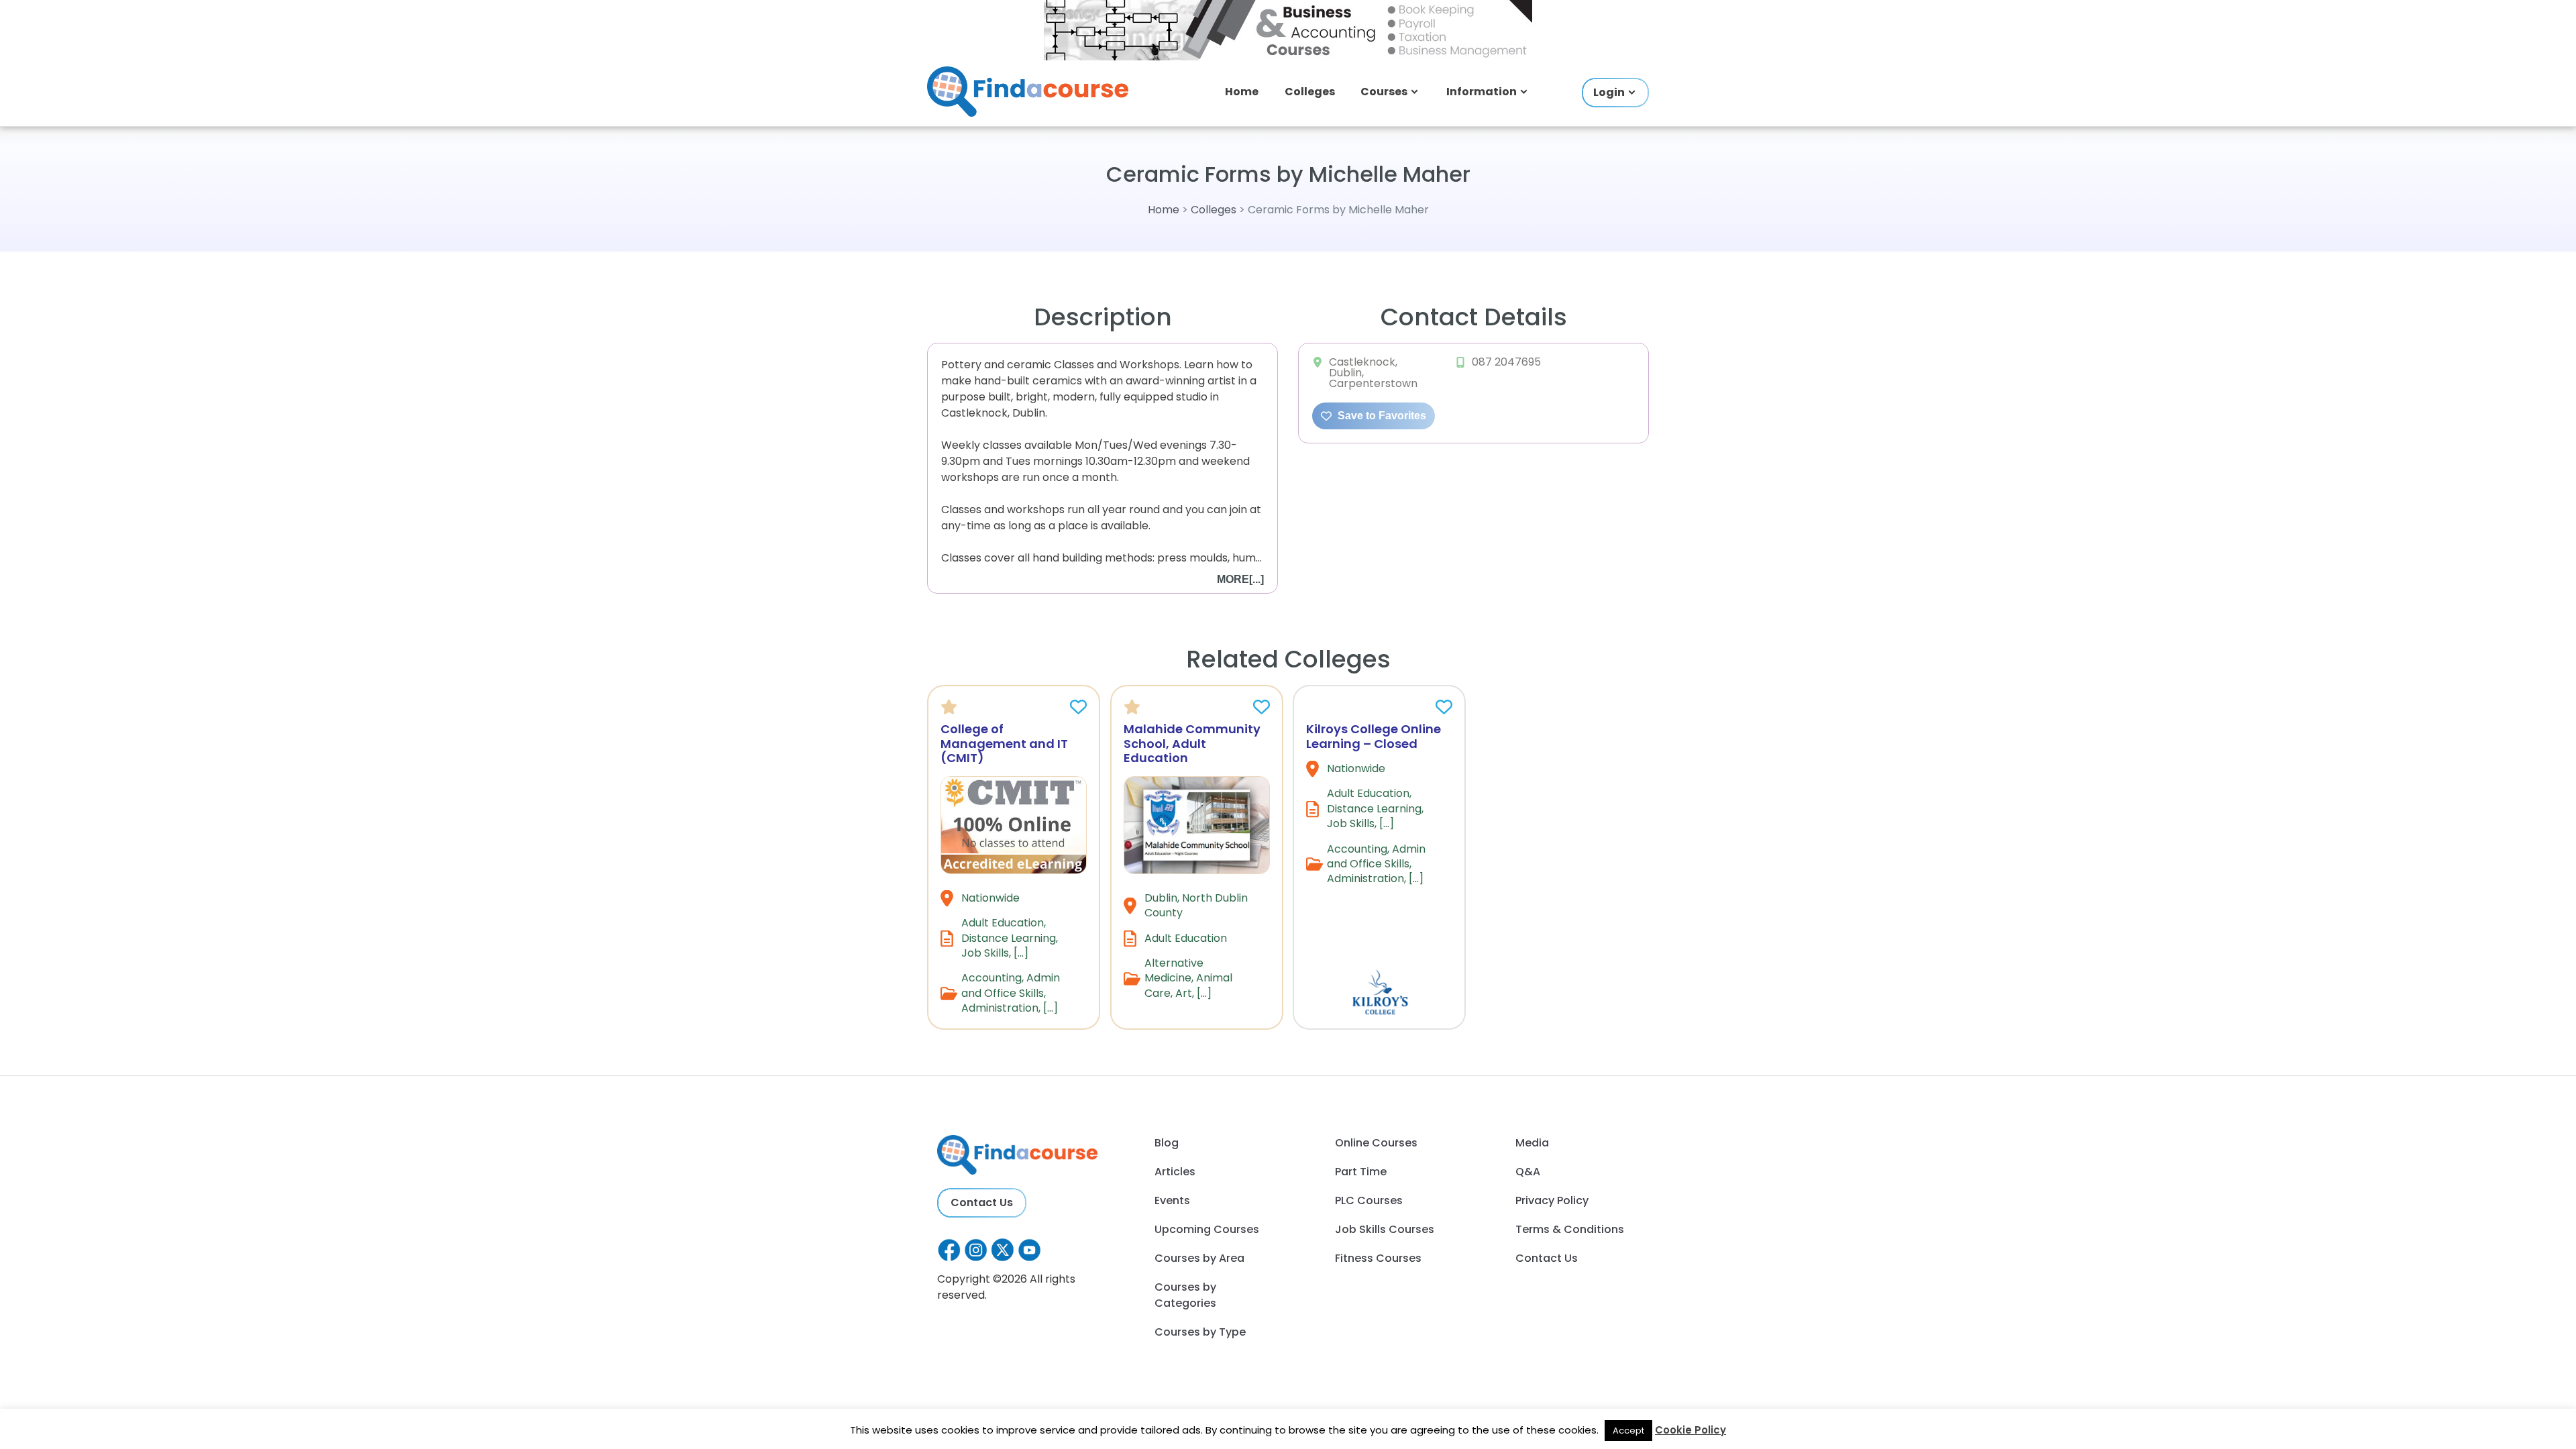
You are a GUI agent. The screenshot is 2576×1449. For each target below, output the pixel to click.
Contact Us (982, 1202)
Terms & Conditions (1570, 1229)
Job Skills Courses (1385, 1229)
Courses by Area (1199, 1258)
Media (1532, 1143)
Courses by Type (1200, 1332)
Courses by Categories (1185, 1295)
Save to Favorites (1381, 416)
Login (1609, 92)
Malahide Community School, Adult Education (1192, 743)
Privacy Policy (1552, 1200)
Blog (1167, 1143)
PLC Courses (1369, 1200)
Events (1172, 1200)
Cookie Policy (1690, 1430)
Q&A (1528, 1172)
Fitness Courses (1378, 1258)
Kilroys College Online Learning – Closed (1374, 736)
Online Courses (1376, 1143)
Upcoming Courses (1207, 1229)
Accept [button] (1628, 1431)
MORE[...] (1240, 579)
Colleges (1310, 92)
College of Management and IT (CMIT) (1004, 743)
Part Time (1361, 1172)
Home (1242, 92)
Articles (1175, 1172)
